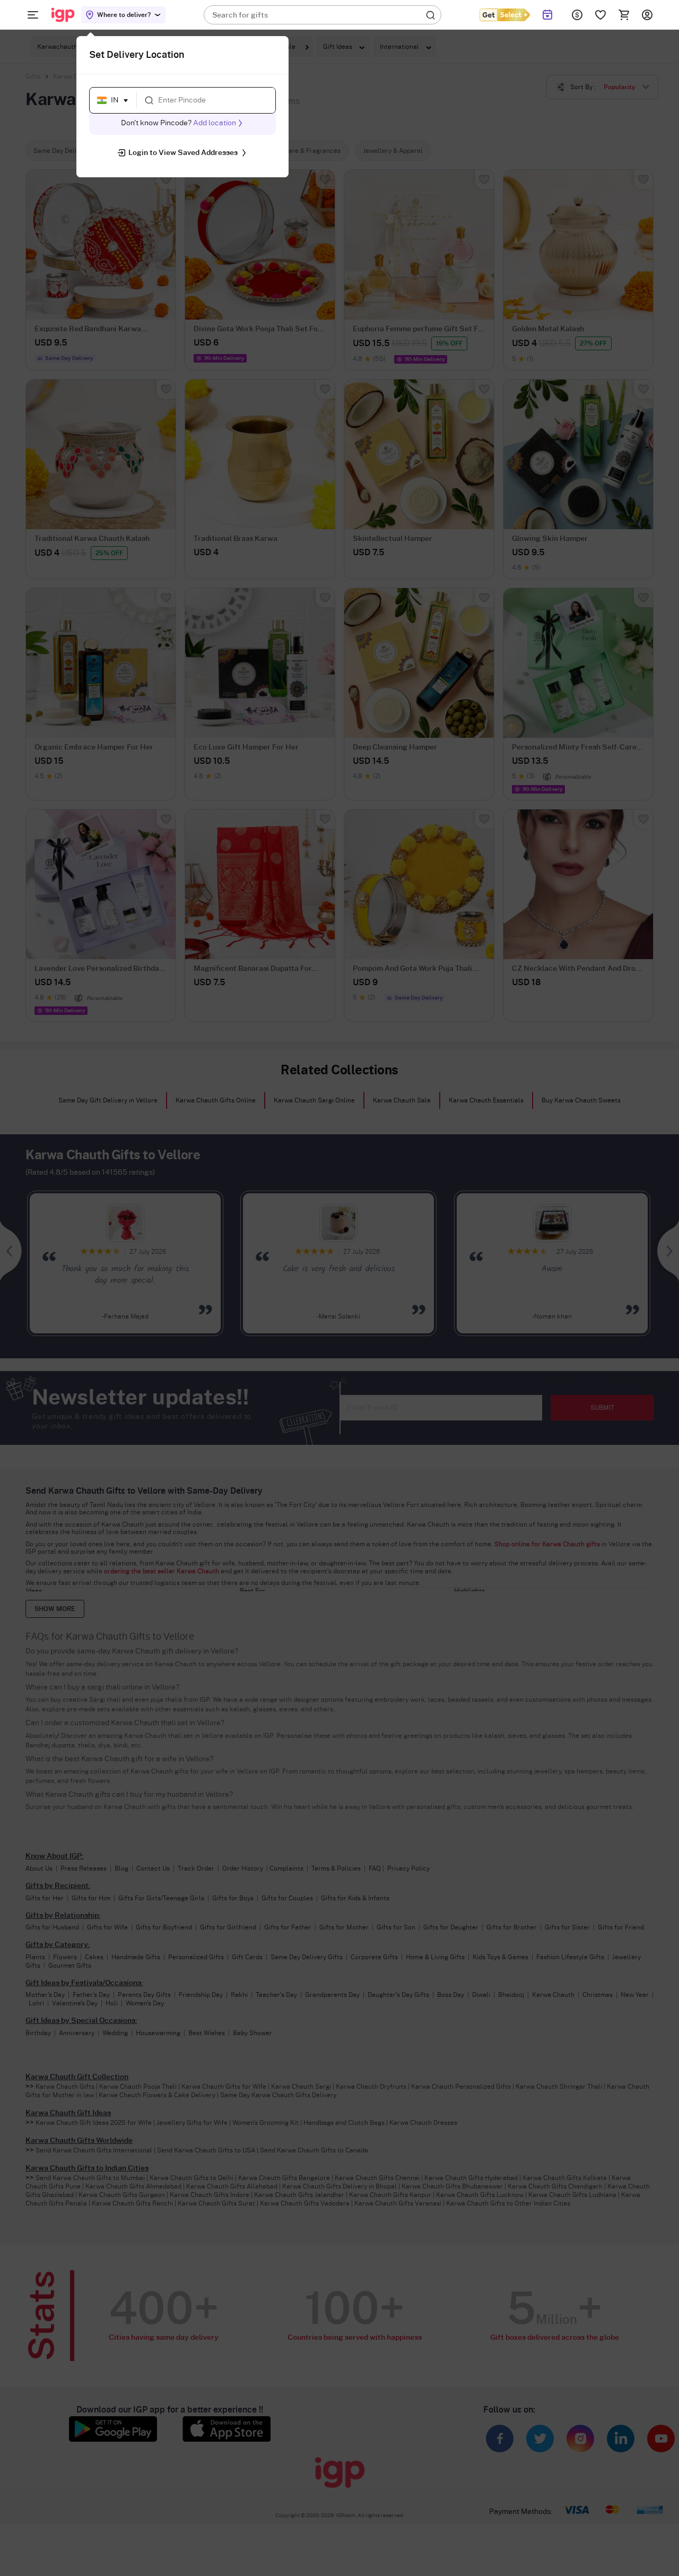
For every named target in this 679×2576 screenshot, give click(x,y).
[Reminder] (548, 15)
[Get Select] (504, 15)
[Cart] (624, 15)
